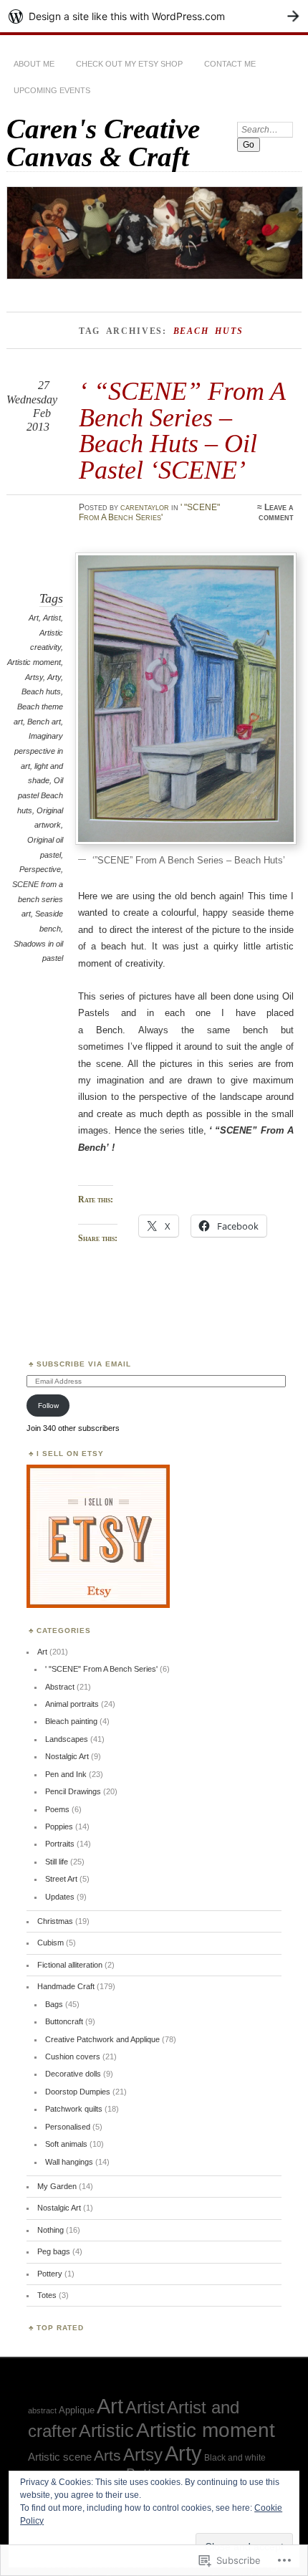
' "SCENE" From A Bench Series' (149, 512)
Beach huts (41, 691)
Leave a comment (276, 512)
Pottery (50, 2274)
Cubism (50, 1943)
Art (34, 618)
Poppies (59, 1826)
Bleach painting (71, 1721)
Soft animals (66, 2144)
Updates (60, 1897)
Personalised (68, 2127)
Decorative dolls (73, 2074)
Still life (57, 1862)
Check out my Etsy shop (129, 64)
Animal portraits (72, 1704)
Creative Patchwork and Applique (102, 2039)
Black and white (235, 2457)
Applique (77, 2410)
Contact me (230, 64)
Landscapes (67, 1739)
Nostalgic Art (67, 1756)
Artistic (106, 2431)
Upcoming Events (52, 90)
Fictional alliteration (70, 1965)
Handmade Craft (66, 1986)
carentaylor (145, 507)
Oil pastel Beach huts (40, 795)
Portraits (60, 1844)
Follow (48, 1406)
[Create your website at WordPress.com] (154, 16)
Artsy (34, 677)
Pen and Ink (66, 1774)
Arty (54, 677)
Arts (107, 2455)
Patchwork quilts (74, 2109)
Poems (57, 1809)
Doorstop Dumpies (78, 2092)
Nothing (50, 2230)
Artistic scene (60, 2457)
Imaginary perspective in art (39, 751)
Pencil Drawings (73, 1791)
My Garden (57, 2186)
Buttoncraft (64, 2021)
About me (34, 64)
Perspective (40, 869)
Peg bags (54, 2251)
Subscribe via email (84, 1364)
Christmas (55, 1921)
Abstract (60, 1687)
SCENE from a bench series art (38, 899)
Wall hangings (69, 2162)
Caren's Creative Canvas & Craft (103, 143)
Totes (47, 2295)
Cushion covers (73, 2057)
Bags (54, 2004)
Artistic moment (34, 662)
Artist (52, 618)
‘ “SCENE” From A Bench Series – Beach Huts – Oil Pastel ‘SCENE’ (182, 430)
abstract (42, 2410)
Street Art (61, 1879)
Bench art (44, 722)
